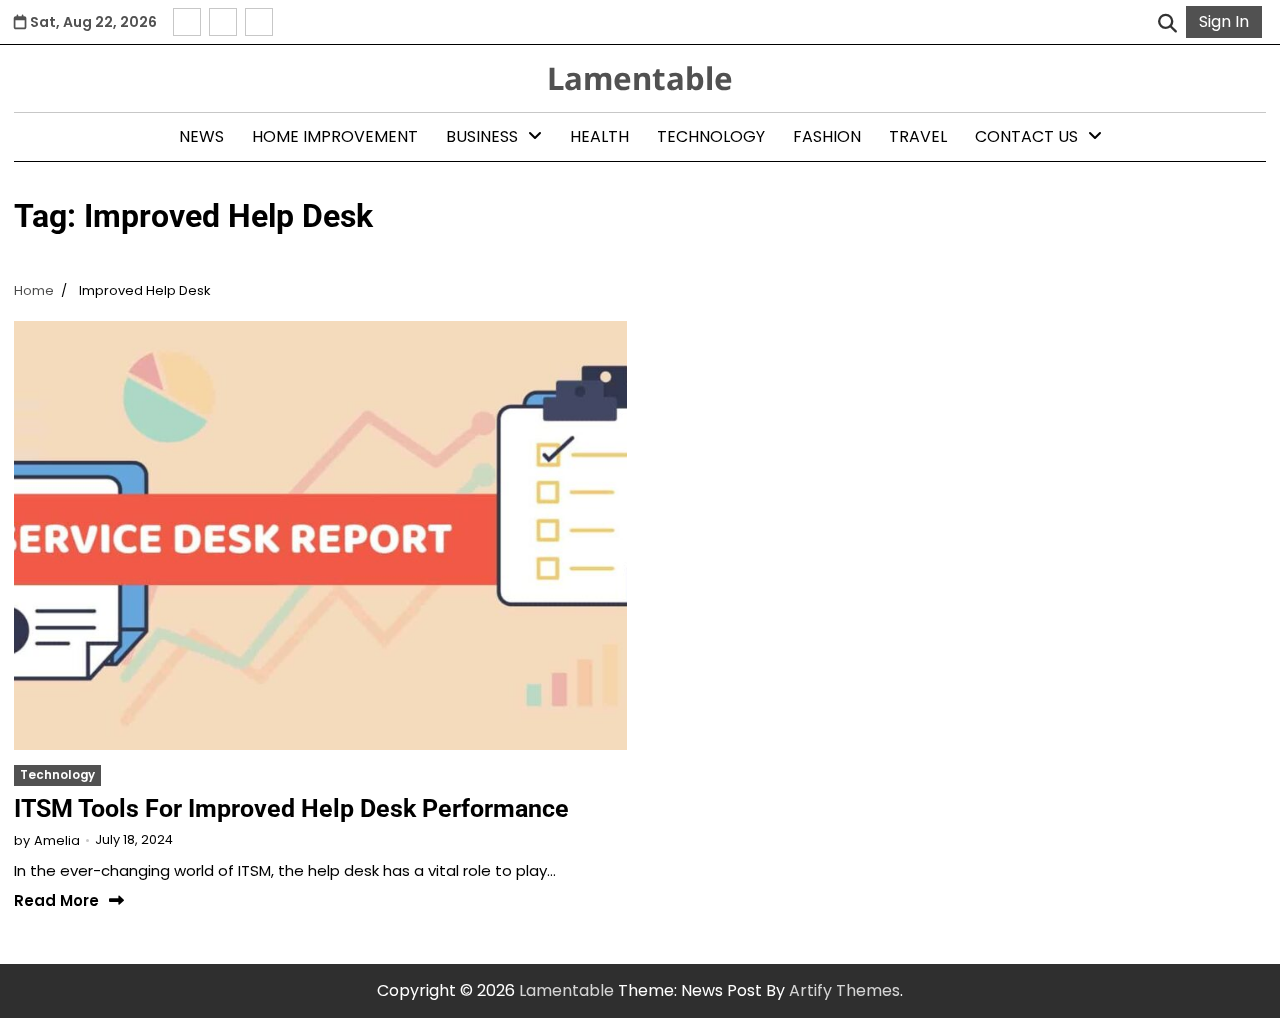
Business (482, 136)
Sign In (1224, 21)
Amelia (57, 840)
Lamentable (640, 78)
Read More (56, 901)
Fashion (827, 136)
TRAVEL (918, 136)
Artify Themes (844, 990)
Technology (711, 136)
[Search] (1167, 22)
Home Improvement (335, 136)
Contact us (1026, 136)
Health (599, 136)
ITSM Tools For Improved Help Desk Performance (291, 808)
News (201, 136)
